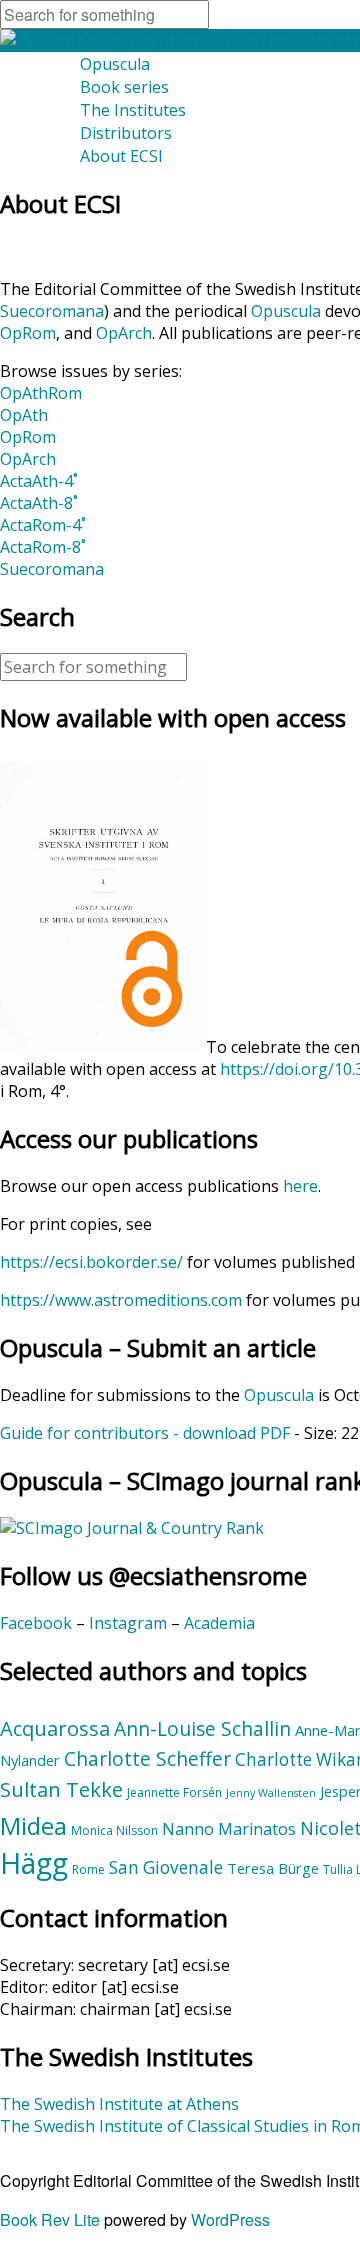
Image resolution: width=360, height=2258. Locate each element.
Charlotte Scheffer (147, 1759)
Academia (219, 1623)
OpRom (28, 333)
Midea (33, 1826)
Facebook (36, 1623)
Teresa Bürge (273, 1868)
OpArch (124, 333)
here (300, 1186)
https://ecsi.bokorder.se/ (91, 1262)
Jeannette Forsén (174, 1792)
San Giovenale (166, 1867)
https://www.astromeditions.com (121, 1300)
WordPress (230, 2219)
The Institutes (133, 110)
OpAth (24, 415)
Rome (88, 1869)
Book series (124, 87)
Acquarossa (55, 1728)
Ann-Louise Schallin (202, 1729)
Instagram (128, 1623)
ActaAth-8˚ (39, 503)
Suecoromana (52, 311)
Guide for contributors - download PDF (145, 1433)
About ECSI (121, 156)
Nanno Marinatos (229, 1829)
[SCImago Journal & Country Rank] (132, 1528)
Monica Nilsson (114, 1830)
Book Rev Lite (50, 2219)
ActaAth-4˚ (39, 481)
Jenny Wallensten (271, 1793)
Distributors (126, 133)
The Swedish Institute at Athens (119, 2104)
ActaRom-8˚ (43, 547)
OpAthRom (41, 393)
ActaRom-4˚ (43, 525)
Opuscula (115, 64)
